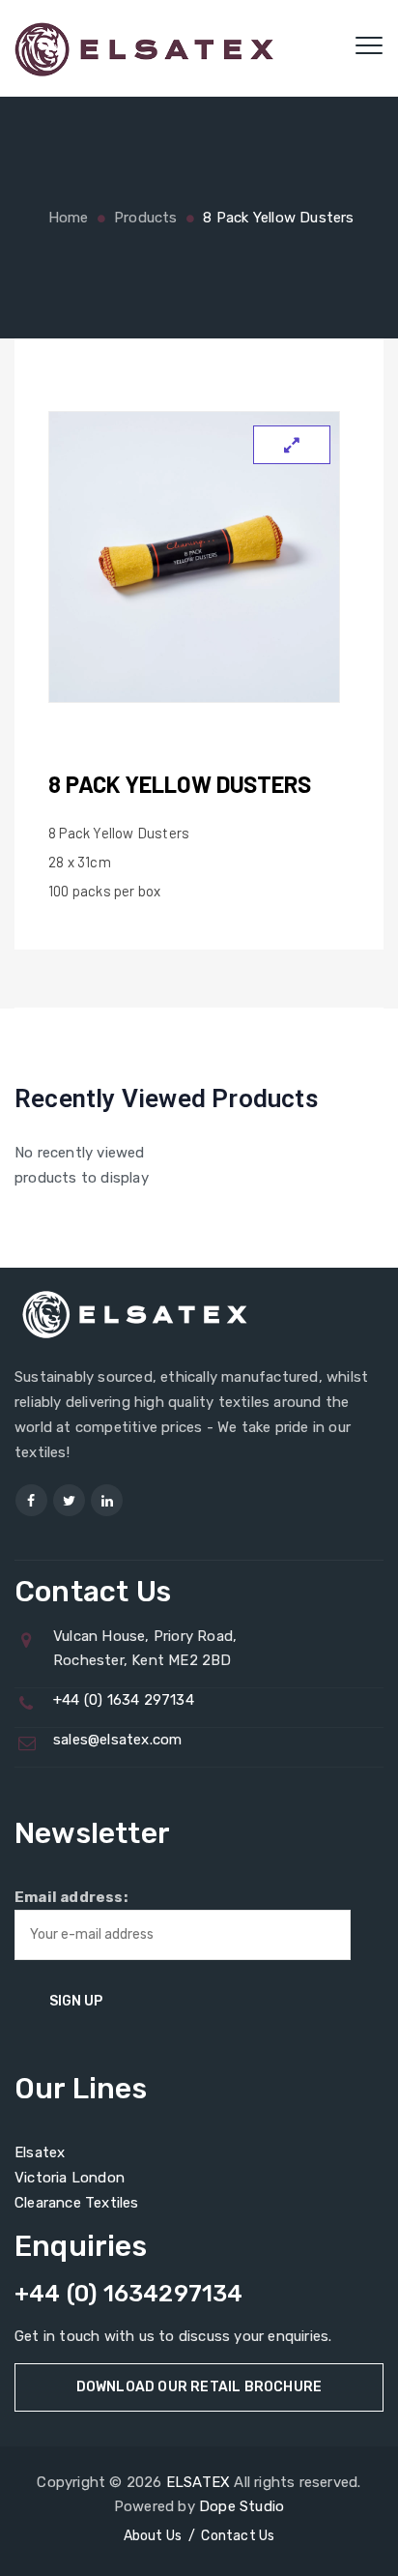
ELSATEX (198, 2482)
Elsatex (40, 2152)
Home (66, 218)
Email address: (71, 1897)
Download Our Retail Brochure (199, 2387)
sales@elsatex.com (117, 1740)
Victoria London (70, 2178)
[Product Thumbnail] (292, 445)
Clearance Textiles (77, 2203)
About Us (153, 2536)
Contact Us (238, 2536)
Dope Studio (242, 2506)
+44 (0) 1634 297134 (124, 1700)
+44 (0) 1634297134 (129, 2294)
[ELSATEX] (144, 48)
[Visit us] (31, 1500)
